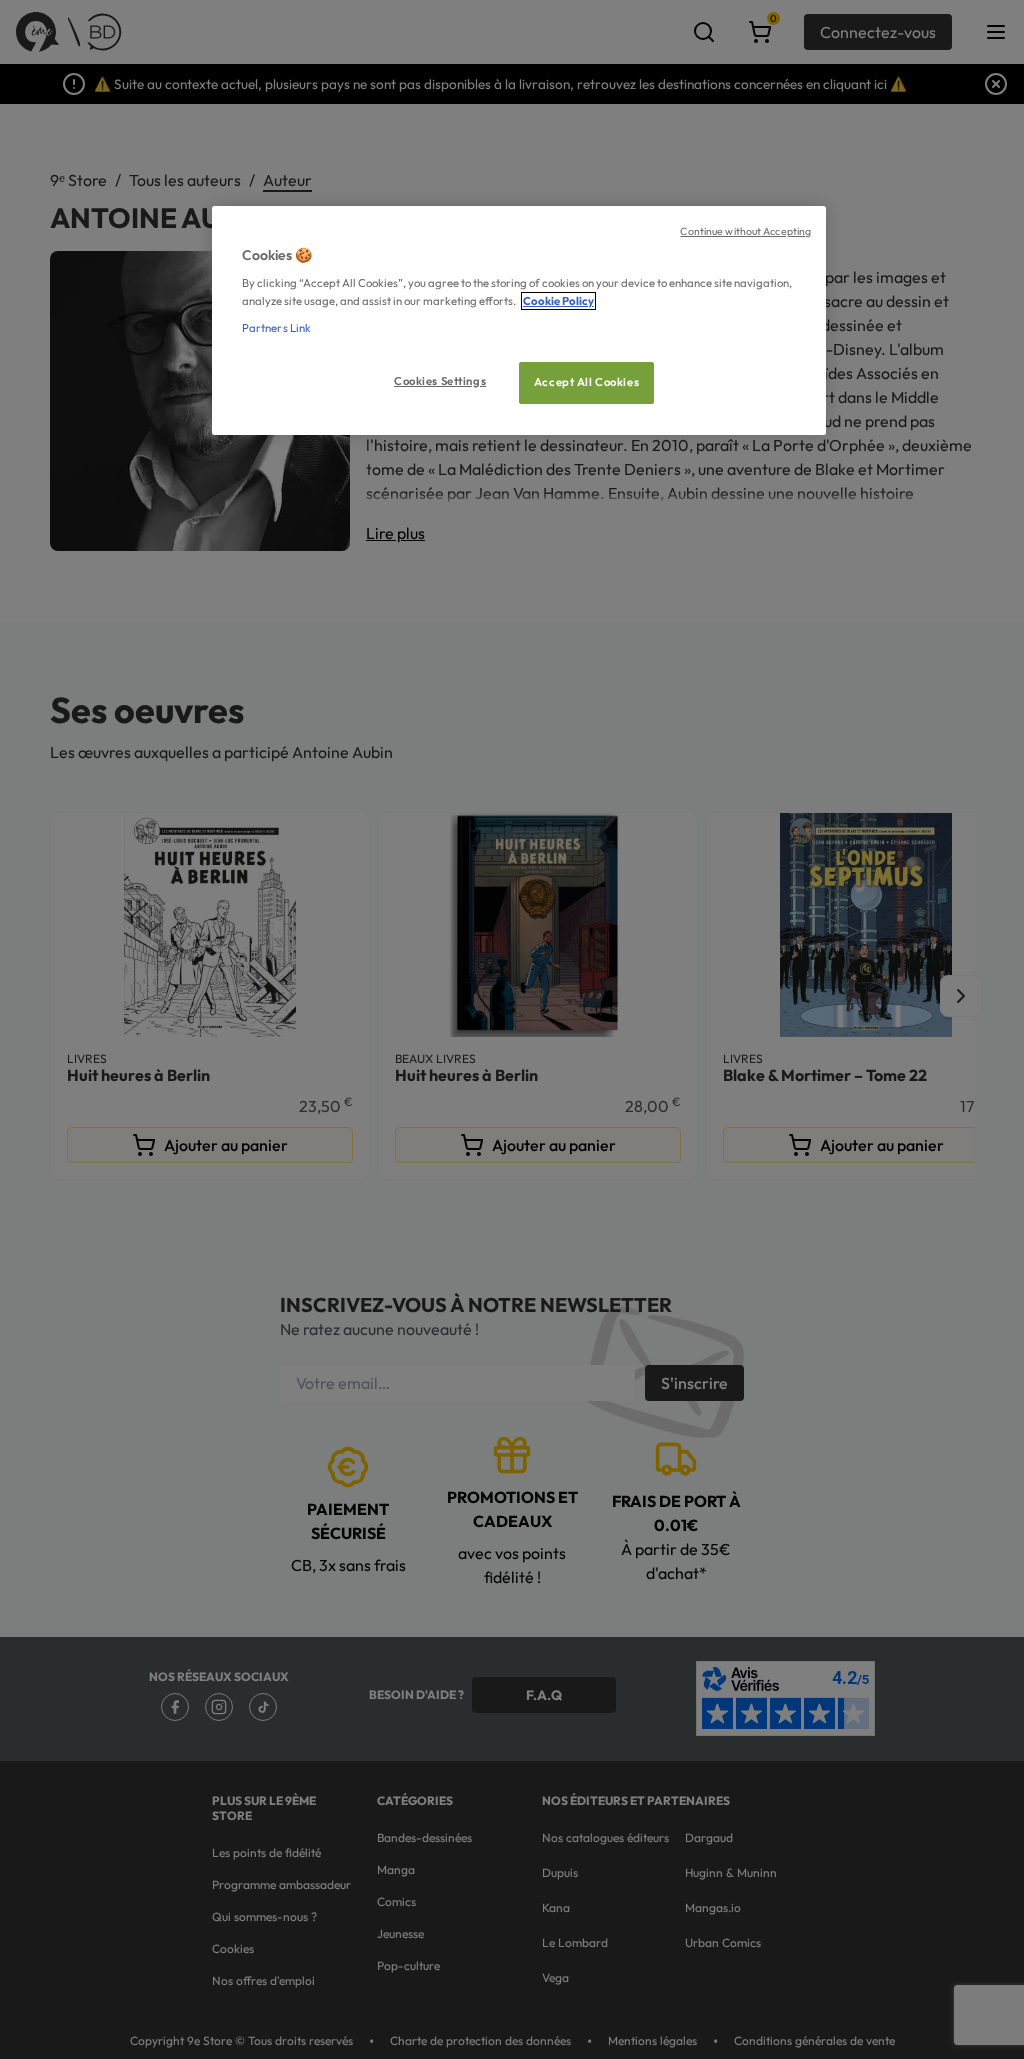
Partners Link (276, 328)
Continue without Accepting (745, 231)
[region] (519, 320)
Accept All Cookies (586, 382)
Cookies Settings (440, 381)
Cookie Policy (558, 301)
